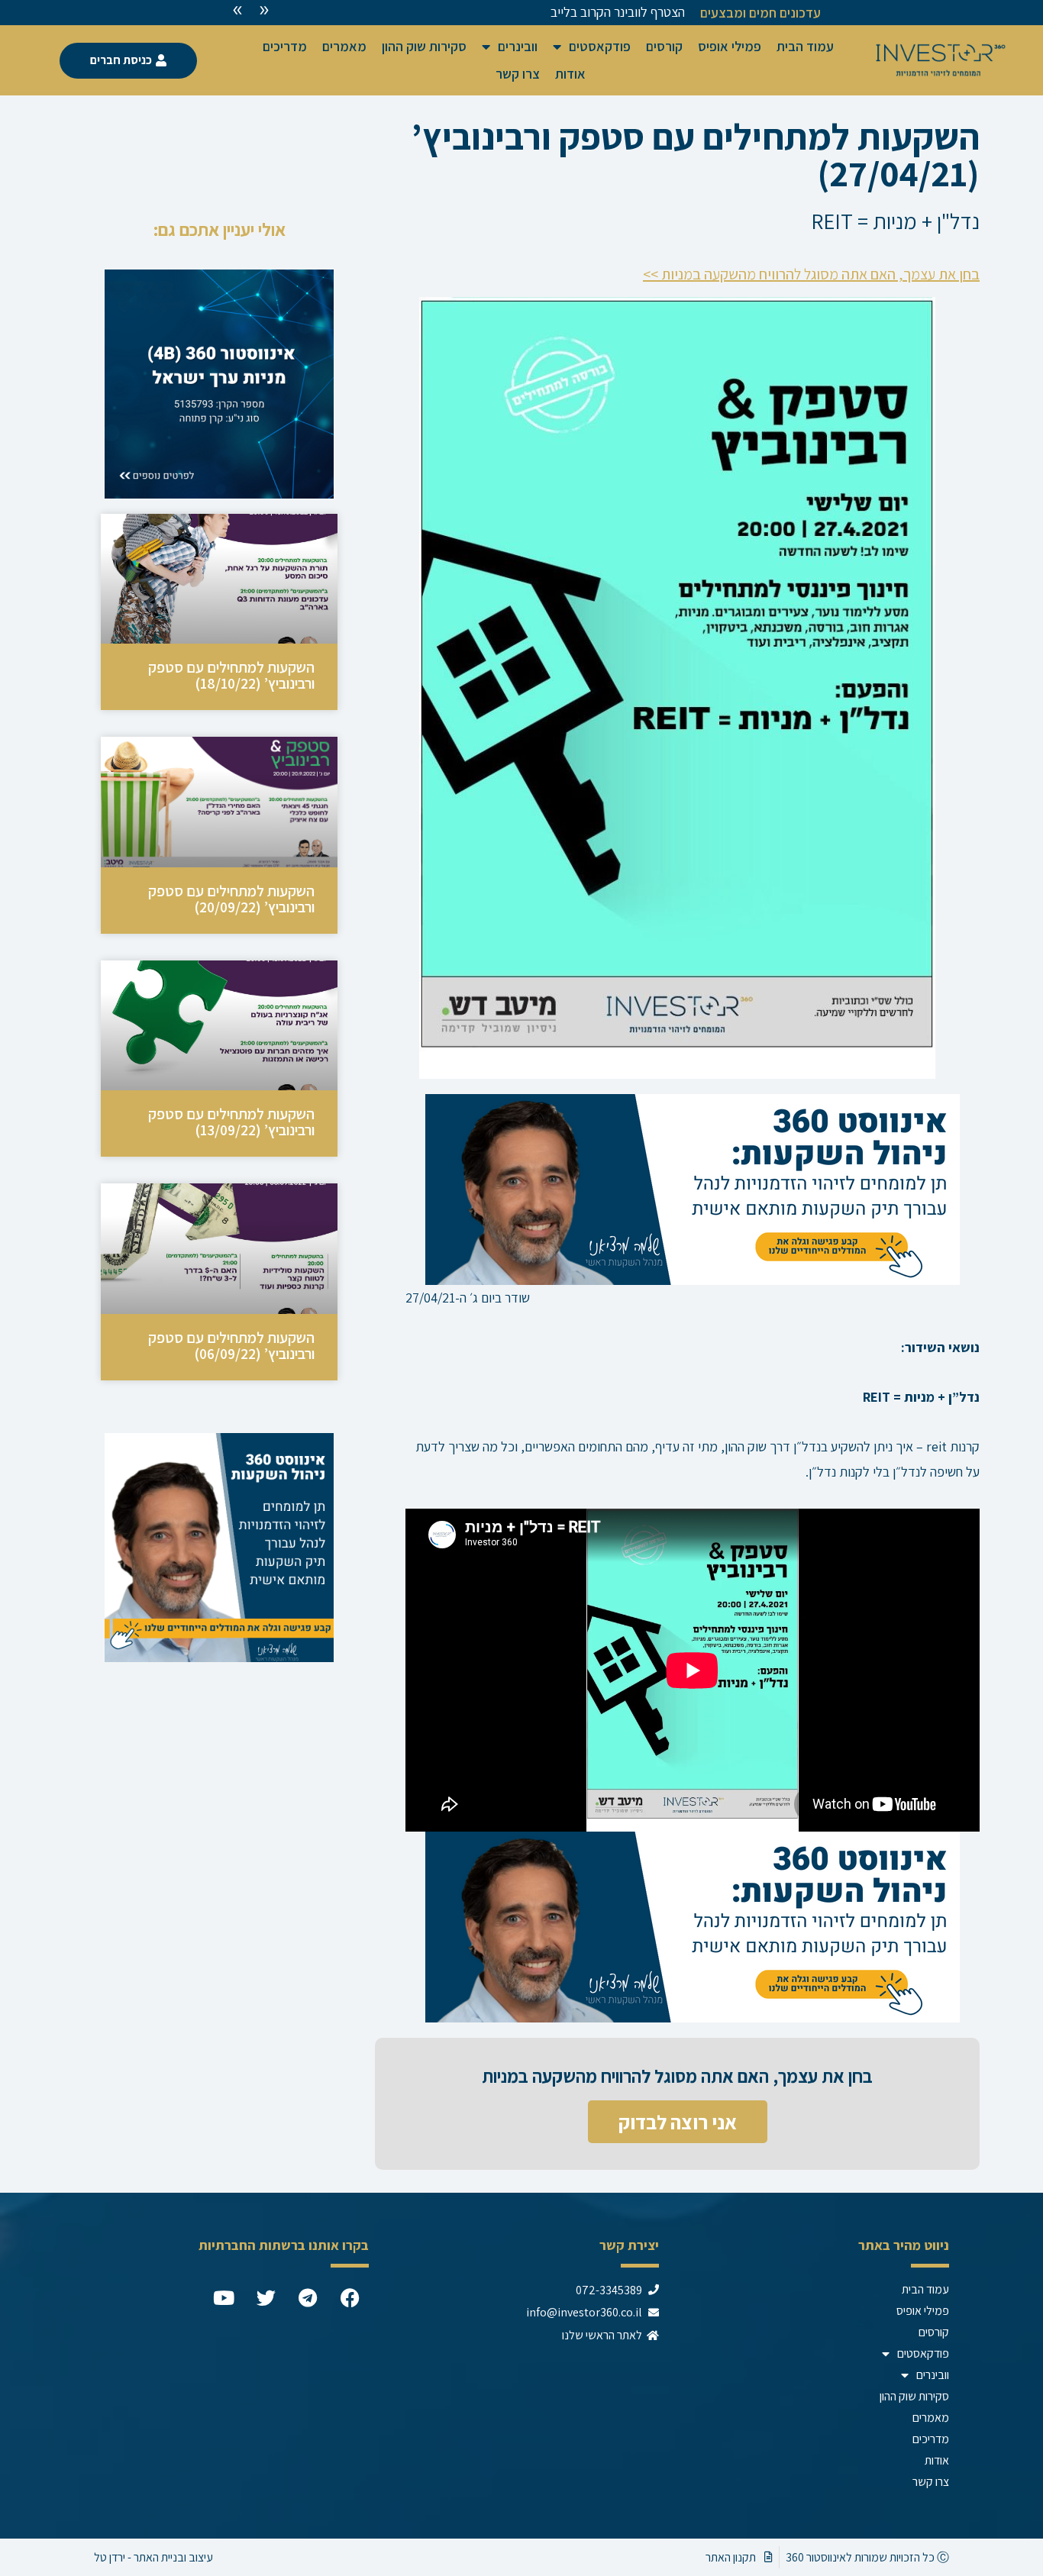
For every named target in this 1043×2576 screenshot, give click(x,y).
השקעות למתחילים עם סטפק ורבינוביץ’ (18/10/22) (231, 675)
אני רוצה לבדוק (678, 2122)
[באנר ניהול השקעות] (693, 1188)
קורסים (664, 46)
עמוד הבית (805, 46)
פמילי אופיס (730, 46)
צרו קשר (518, 74)
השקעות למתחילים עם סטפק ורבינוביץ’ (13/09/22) (231, 1122)
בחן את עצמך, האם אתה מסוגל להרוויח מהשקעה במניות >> (811, 274)
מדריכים (285, 46)
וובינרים (518, 46)
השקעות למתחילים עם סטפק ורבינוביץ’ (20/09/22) (231, 899)
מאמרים (344, 46)
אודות (570, 74)
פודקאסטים (600, 46)
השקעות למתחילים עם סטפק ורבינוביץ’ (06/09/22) (231, 1346)
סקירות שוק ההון (424, 46)
